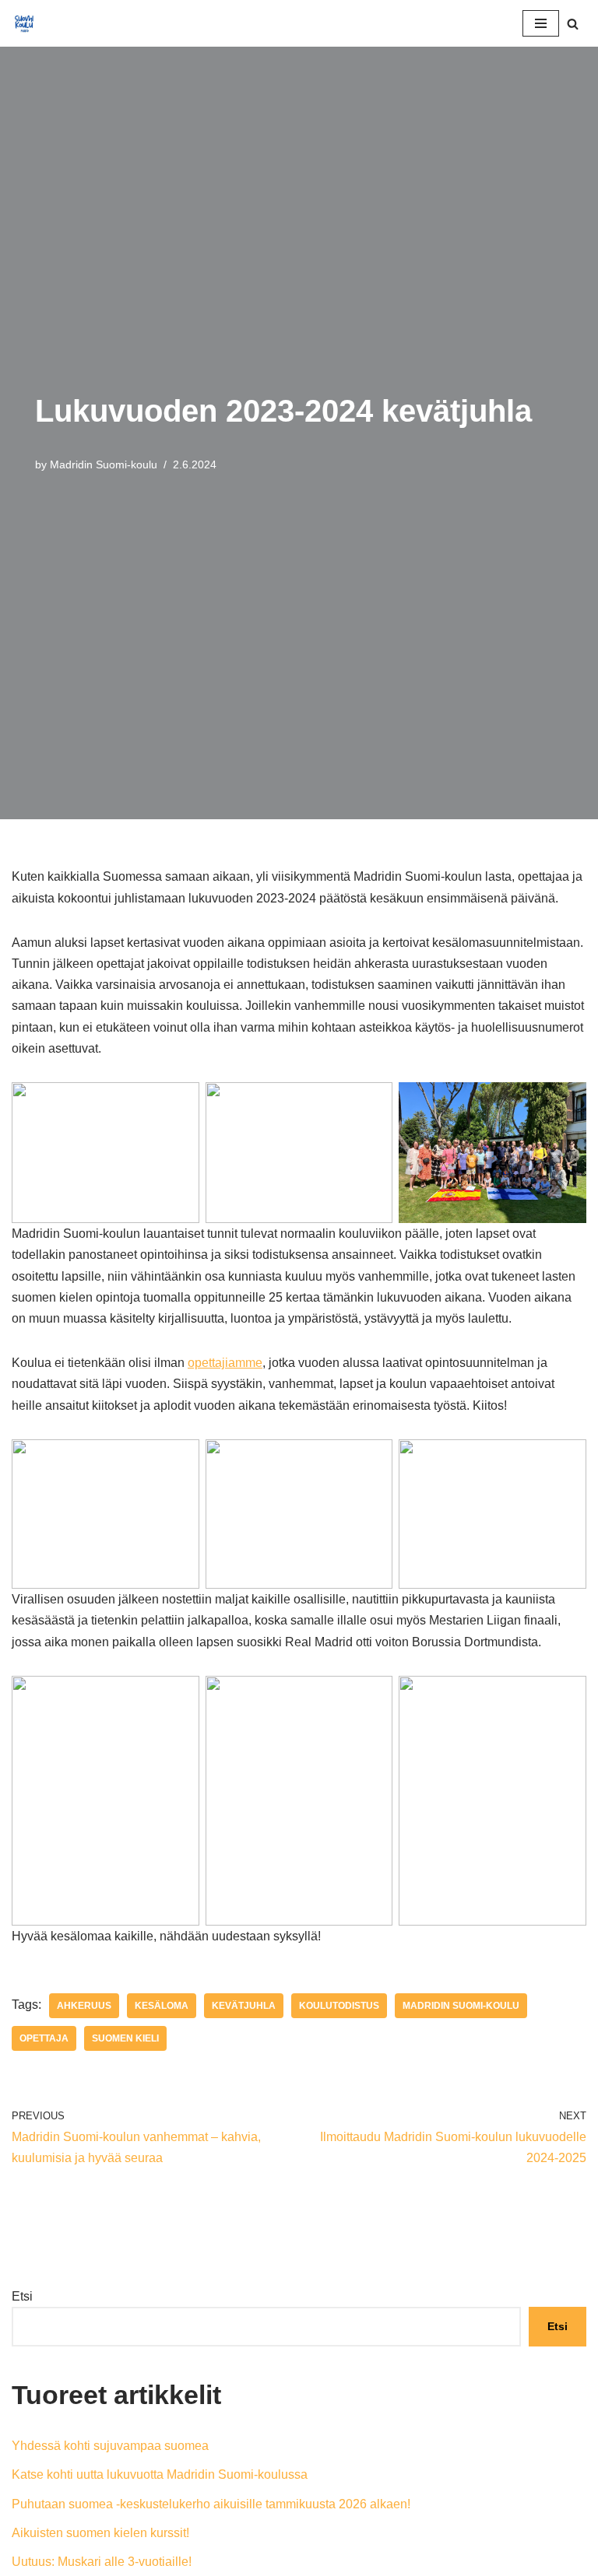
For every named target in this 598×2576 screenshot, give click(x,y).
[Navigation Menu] (541, 23)
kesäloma (162, 2006)
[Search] (573, 24)
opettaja (44, 2038)
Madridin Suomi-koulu (104, 464)
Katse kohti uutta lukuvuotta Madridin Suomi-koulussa (160, 2474)
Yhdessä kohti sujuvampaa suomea (110, 2446)
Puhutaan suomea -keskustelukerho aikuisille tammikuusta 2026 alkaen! (211, 2504)
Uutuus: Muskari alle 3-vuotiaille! (102, 2562)
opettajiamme (225, 1363)
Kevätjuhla (244, 2006)
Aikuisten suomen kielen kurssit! (100, 2533)
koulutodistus (339, 2006)
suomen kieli (125, 2038)
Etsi (22, 2296)
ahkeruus (84, 2006)
